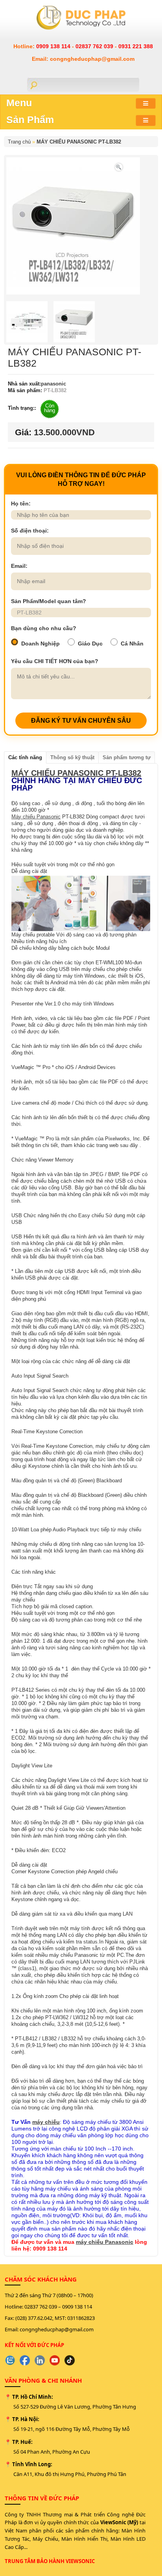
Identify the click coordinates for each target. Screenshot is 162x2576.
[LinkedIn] (40, 2360)
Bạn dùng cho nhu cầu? (44, 628)
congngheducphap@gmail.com (57, 2329)
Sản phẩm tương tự (127, 757)
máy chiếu (46, 2122)
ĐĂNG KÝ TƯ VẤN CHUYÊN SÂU (81, 721)
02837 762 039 (95, 46)
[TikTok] (70, 2360)
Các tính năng (25, 757)
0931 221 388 (136, 46)
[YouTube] (55, 2360)
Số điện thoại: (30, 531)
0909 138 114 (54, 46)
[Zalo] (10, 2360)
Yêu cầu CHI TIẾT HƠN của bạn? (55, 661)
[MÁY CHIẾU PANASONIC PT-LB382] (119, 166)
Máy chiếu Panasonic (36, 817)
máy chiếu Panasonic (105, 2242)
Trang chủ (19, 142)
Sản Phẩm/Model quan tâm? (49, 601)
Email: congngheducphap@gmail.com (83, 59)
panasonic (53, 384)
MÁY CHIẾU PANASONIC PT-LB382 (79, 142)
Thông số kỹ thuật (72, 757)
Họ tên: (21, 504)
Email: (19, 566)
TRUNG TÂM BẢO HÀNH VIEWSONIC (50, 2561)
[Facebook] (25, 2360)
